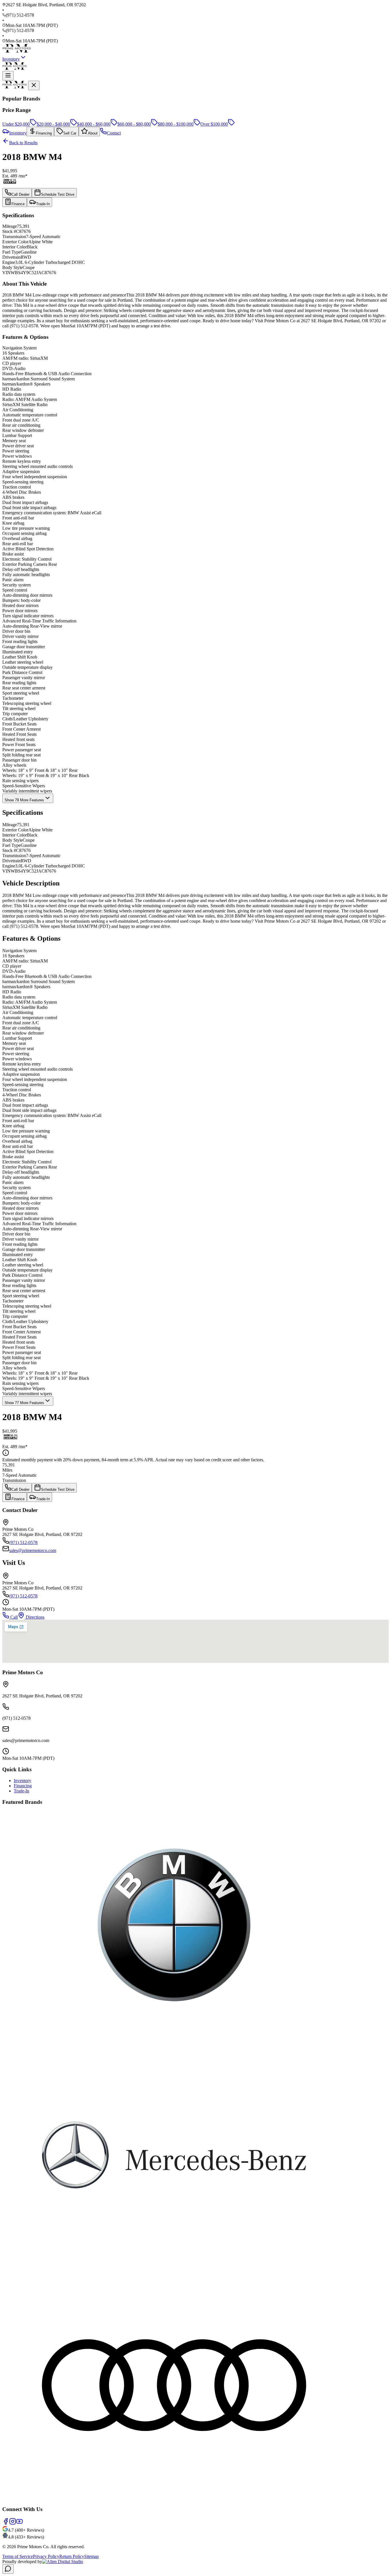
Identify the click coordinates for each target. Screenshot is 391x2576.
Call (13, 1617)
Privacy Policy (46, 2556)
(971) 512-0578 (23, 1542)
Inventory (11, 59)
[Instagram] (13, 2523)
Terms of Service (18, 2556)
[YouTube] (19, 2523)
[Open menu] (8, 76)
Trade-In (43, 204)
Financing (23, 1786)
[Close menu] (34, 85)
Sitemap (91, 2556)
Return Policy (72, 2556)
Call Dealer (20, 194)
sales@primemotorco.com (33, 1550)
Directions (34, 1617)
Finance (18, 204)
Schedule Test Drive (58, 194)
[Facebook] (6, 2523)
